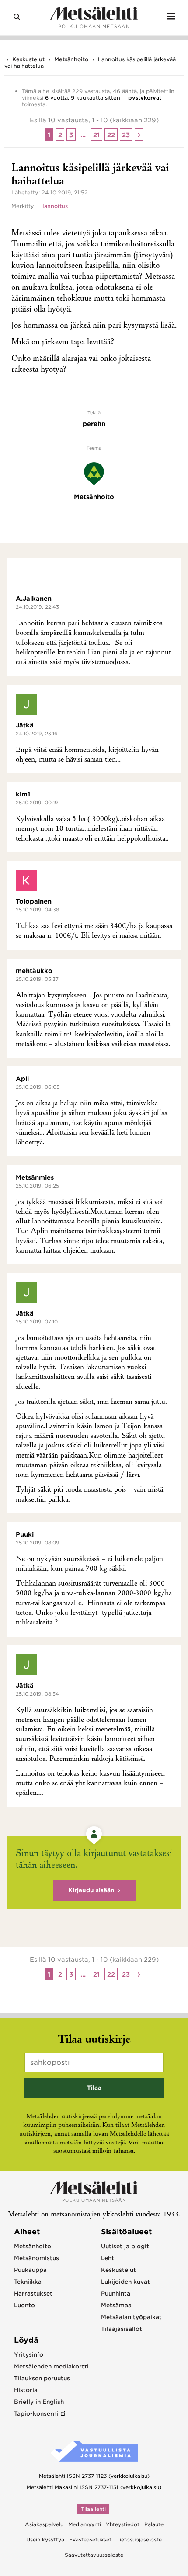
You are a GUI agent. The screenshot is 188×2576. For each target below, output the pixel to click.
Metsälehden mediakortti (51, 2367)
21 (96, 135)
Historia (26, 2390)
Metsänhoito (71, 59)
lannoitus (55, 206)
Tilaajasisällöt (122, 2329)
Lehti (108, 2258)
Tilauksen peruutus (42, 2378)
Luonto (24, 2305)
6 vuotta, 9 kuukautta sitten (83, 98)
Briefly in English (39, 2402)
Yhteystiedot (123, 2524)
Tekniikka (28, 2282)
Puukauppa (30, 2270)
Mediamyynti (85, 2524)
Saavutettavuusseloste (94, 2555)
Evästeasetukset (90, 2540)
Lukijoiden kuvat (125, 2282)
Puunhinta (116, 2294)
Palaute (154, 2524)
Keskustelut (28, 59)
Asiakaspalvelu (44, 2524)
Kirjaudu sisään (91, 1890)
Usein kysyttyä (45, 2540)
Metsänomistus (37, 2258)
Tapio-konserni (36, 2414)
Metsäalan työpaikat (131, 2317)
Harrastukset (33, 2294)
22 (111, 135)
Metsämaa (116, 2305)
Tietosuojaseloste (139, 2540)
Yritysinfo (29, 2355)
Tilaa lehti (93, 2509)
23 (126, 135)
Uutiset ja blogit (125, 2246)
